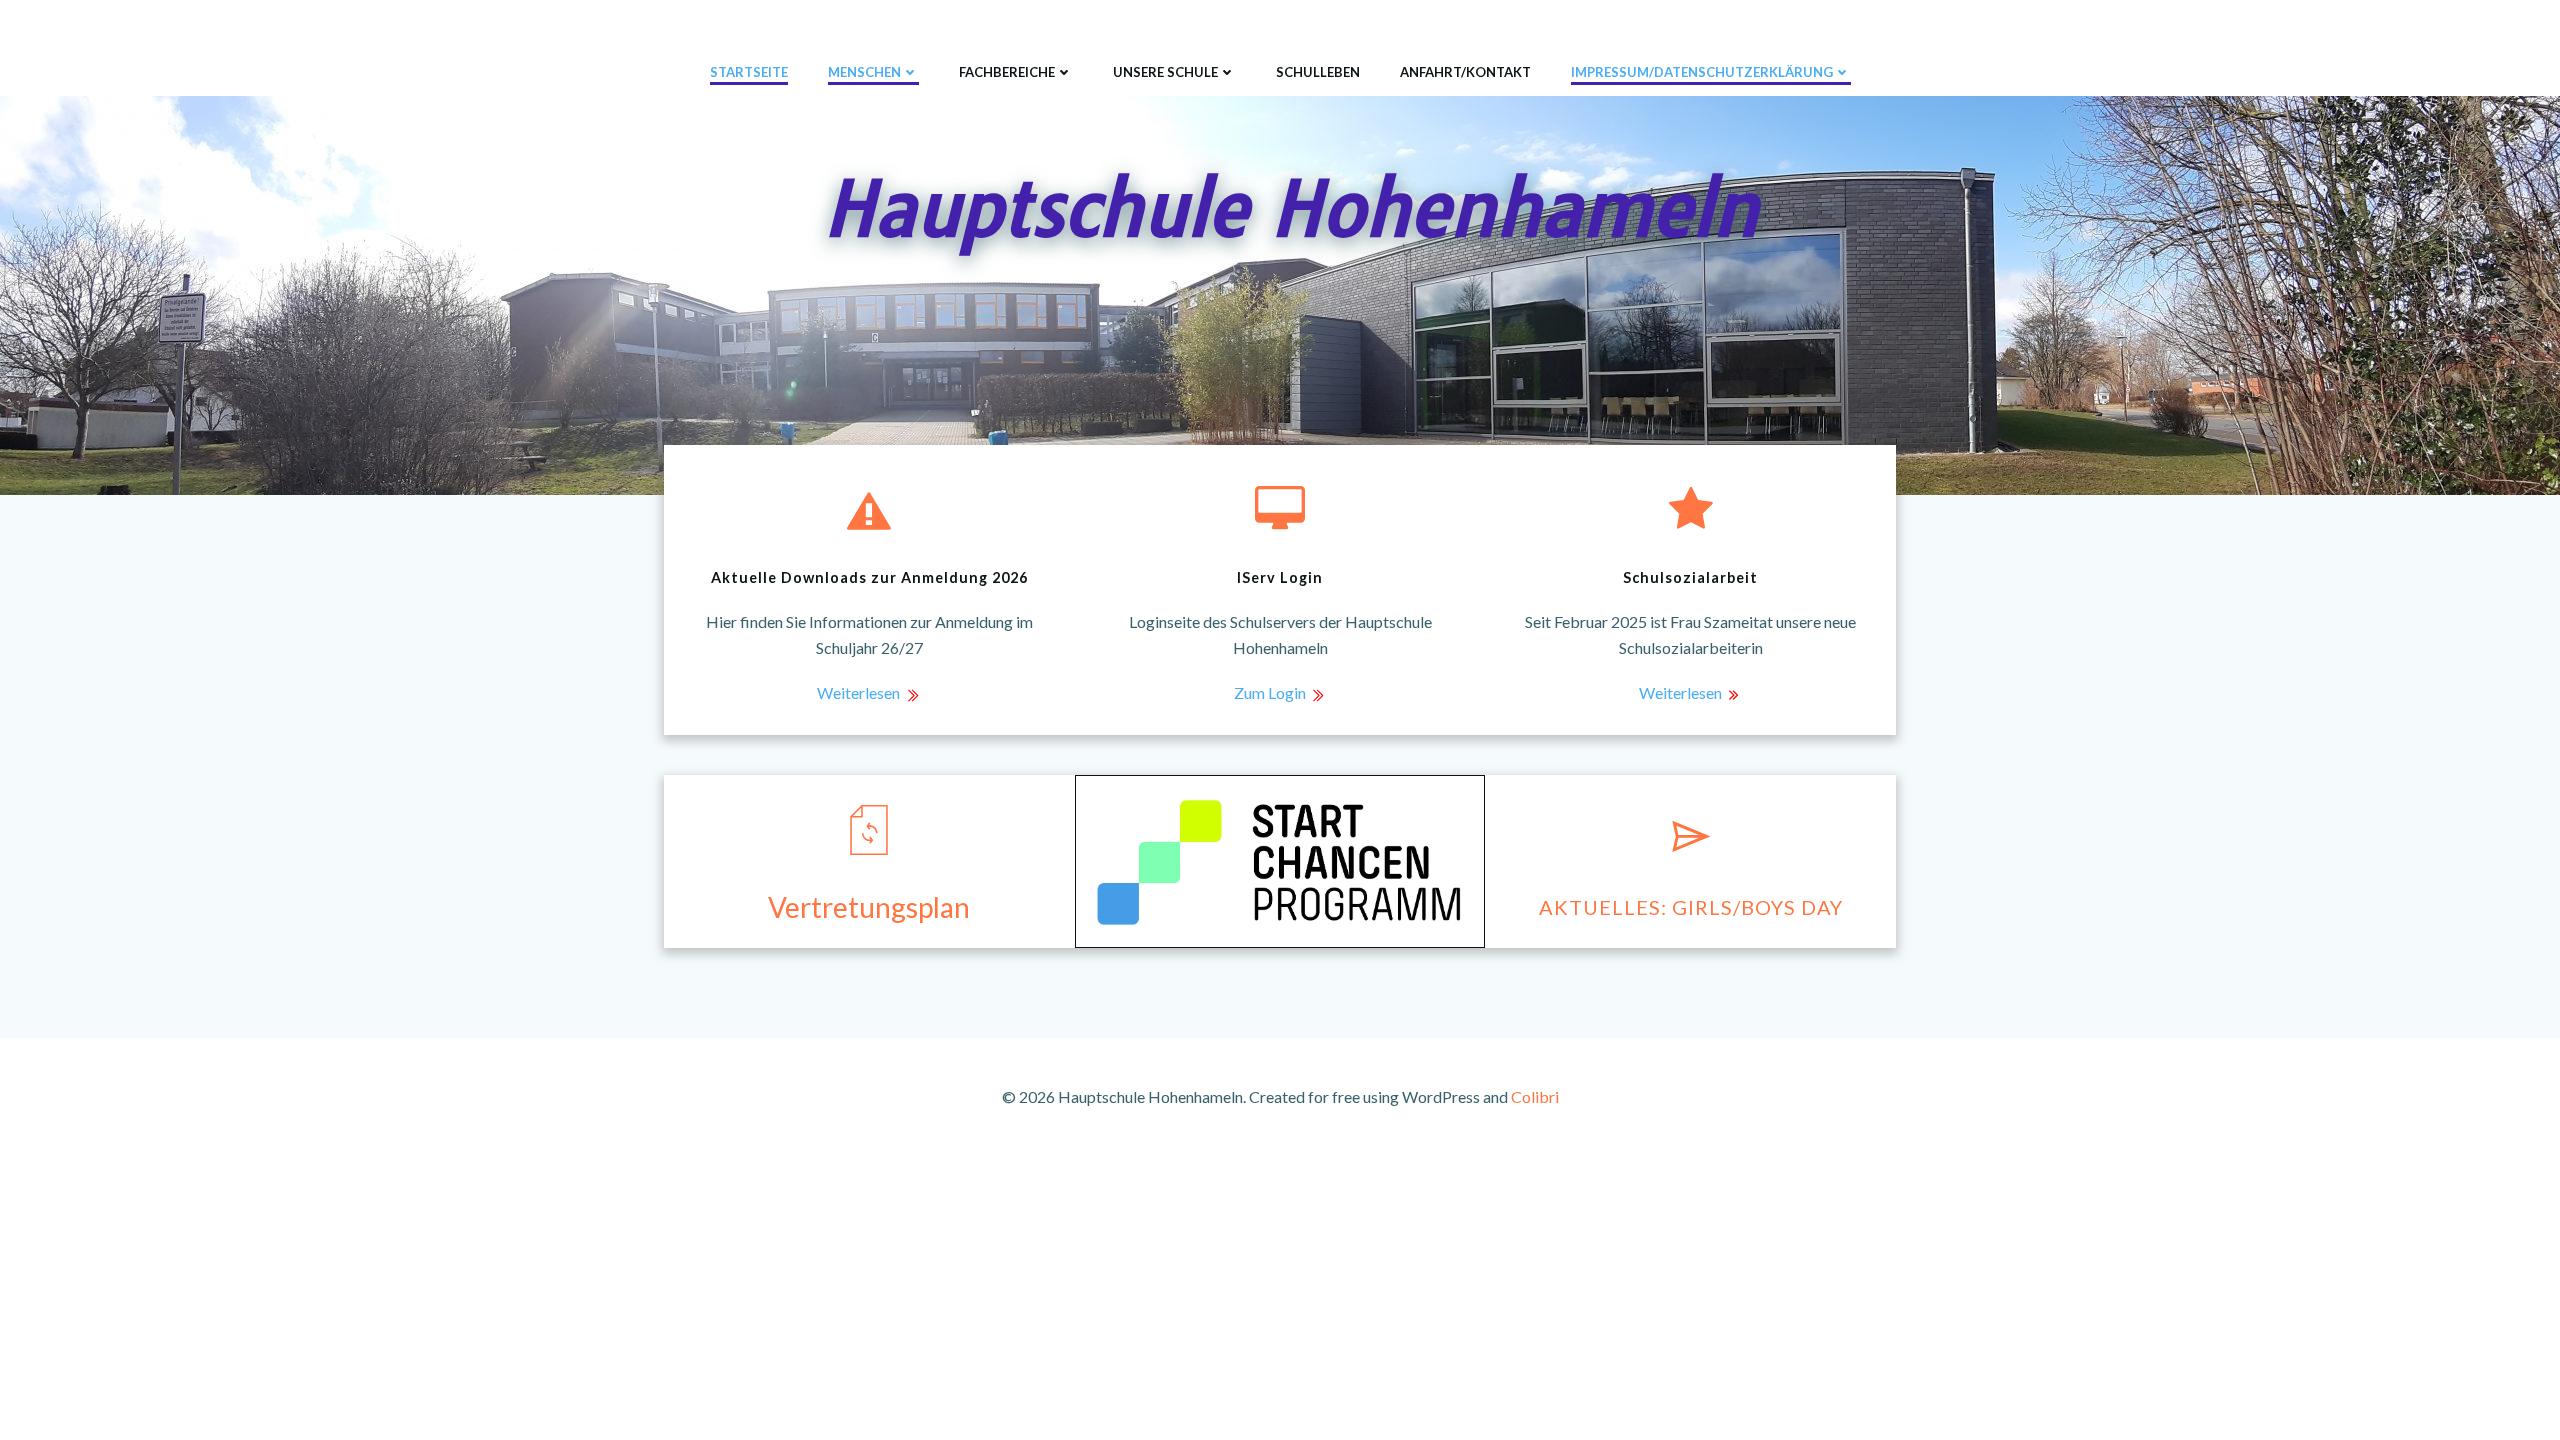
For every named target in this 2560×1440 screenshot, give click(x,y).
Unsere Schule (1165, 72)
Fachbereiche (1007, 72)
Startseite (749, 72)
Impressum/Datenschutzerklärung (1702, 72)
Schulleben (1318, 72)
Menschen (864, 72)
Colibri (1535, 1096)
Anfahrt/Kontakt (1465, 72)
